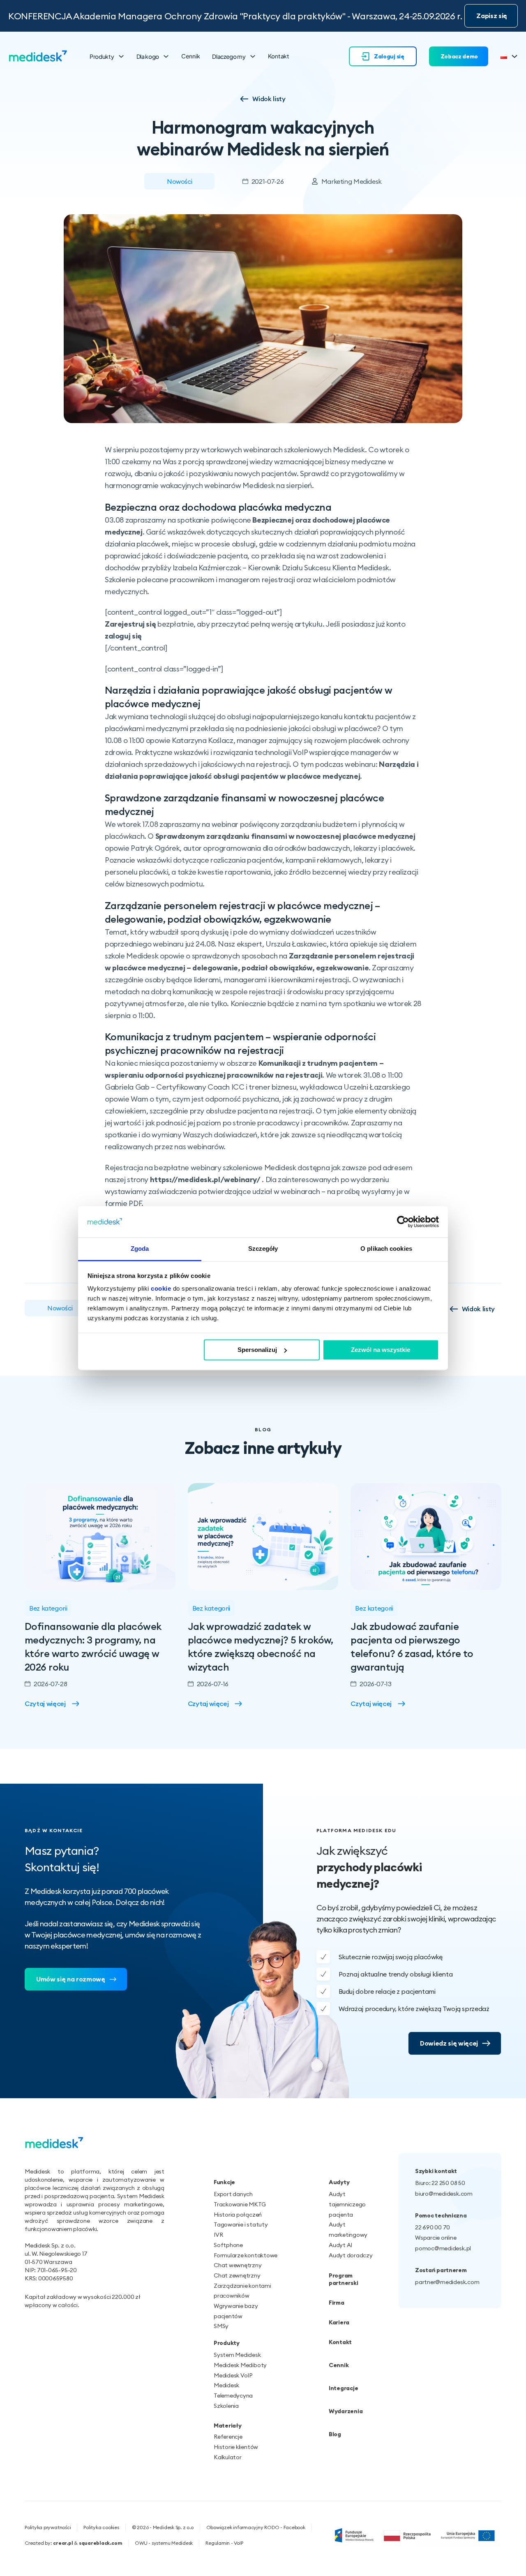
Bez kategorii (48, 1608)
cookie (161, 1289)
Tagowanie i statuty (241, 2224)
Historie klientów (236, 2447)
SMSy (221, 2326)
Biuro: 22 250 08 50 (440, 2183)
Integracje (343, 2388)
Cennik (190, 56)
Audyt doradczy (351, 2255)
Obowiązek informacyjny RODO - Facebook (256, 2527)
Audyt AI (340, 2245)
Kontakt (279, 56)
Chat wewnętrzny (238, 2265)
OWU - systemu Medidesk (164, 2543)
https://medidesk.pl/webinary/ (205, 1179)
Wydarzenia (346, 2411)
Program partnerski (343, 2279)
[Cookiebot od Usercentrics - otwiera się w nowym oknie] (403, 1222)
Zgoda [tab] (140, 1249)
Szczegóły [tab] (263, 1249)
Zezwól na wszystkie (381, 1350)
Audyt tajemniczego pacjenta (347, 2204)
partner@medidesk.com (447, 2282)
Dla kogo (148, 56)
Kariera (339, 2322)
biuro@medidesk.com (444, 2194)
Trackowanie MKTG (240, 2204)
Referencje (228, 2437)
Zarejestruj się (130, 624)
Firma (337, 2303)
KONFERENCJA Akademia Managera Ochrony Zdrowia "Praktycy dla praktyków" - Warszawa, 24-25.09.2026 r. (235, 16)
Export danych (233, 2194)
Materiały (228, 2426)
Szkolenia (226, 2406)
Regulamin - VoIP (224, 2543)
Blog (335, 2434)
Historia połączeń (238, 2215)
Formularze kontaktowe (246, 2255)
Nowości (179, 181)
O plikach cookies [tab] (386, 1249)
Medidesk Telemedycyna (233, 2390)
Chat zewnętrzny (237, 2275)
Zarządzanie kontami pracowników (242, 2291)
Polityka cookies (101, 2527)
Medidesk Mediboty (240, 2365)
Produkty (102, 56)
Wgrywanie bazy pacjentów (236, 2311)
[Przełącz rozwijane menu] (121, 56)
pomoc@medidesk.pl (443, 2248)
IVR (218, 2235)
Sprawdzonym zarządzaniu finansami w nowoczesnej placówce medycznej (285, 836)
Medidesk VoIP (233, 2375)
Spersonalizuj (257, 1350)
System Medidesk (237, 2355)
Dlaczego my (229, 56)
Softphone (228, 2245)
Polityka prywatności (48, 2527)
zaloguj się (123, 636)
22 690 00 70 (433, 2227)
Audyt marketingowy (348, 2230)
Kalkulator (228, 2457)
